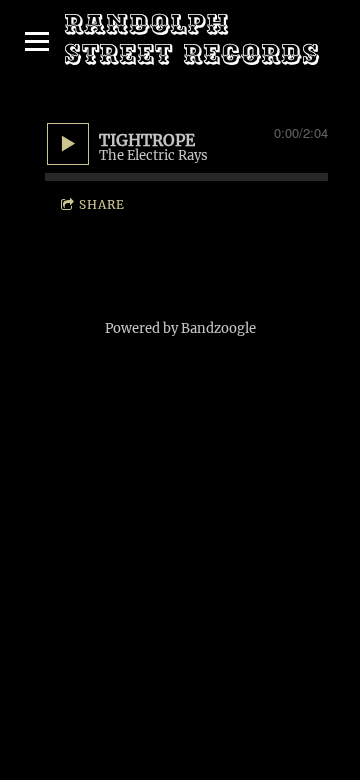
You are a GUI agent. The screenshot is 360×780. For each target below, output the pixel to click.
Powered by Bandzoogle (180, 328)
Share (102, 204)
